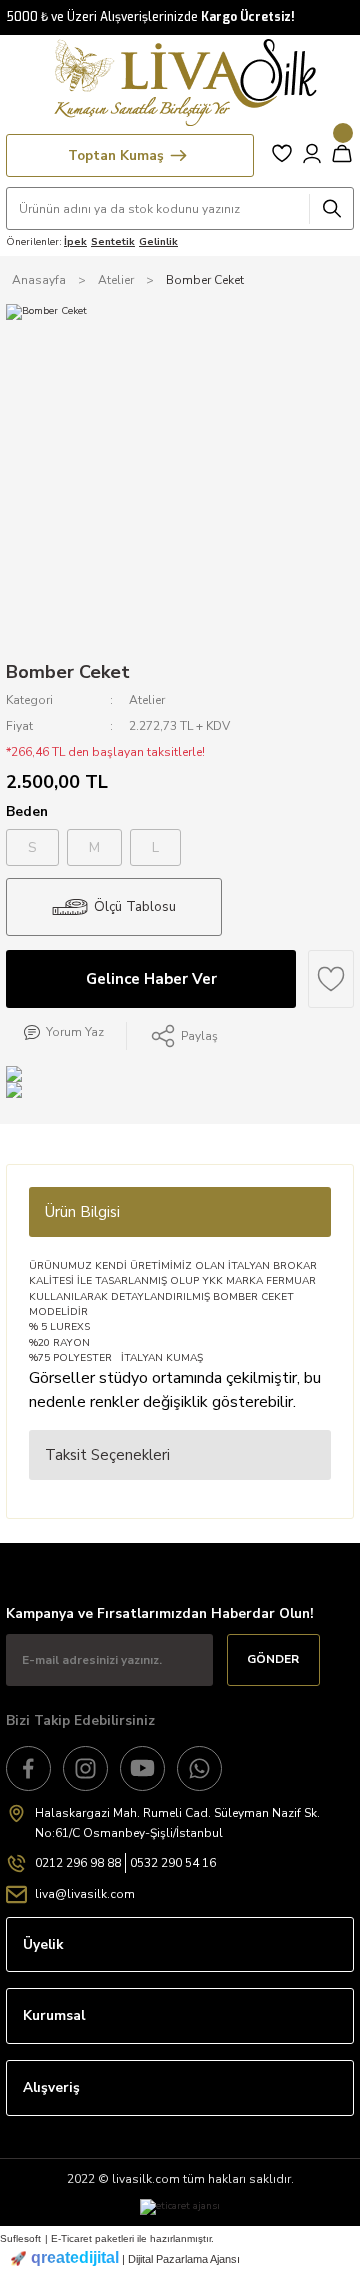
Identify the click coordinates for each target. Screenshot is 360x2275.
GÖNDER (273, 1659)
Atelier (147, 700)
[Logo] (180, 82)
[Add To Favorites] (331, 979)
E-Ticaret (71, 2238)
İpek (75, 242)
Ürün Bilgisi (82, 1212)
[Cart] (342, 153)
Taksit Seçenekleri (107, 1455)
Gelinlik (158, 242)
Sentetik (113, 242)
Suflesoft (20, 2238)
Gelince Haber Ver (151, 979)
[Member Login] (312, 153)
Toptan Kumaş (116, 155)
